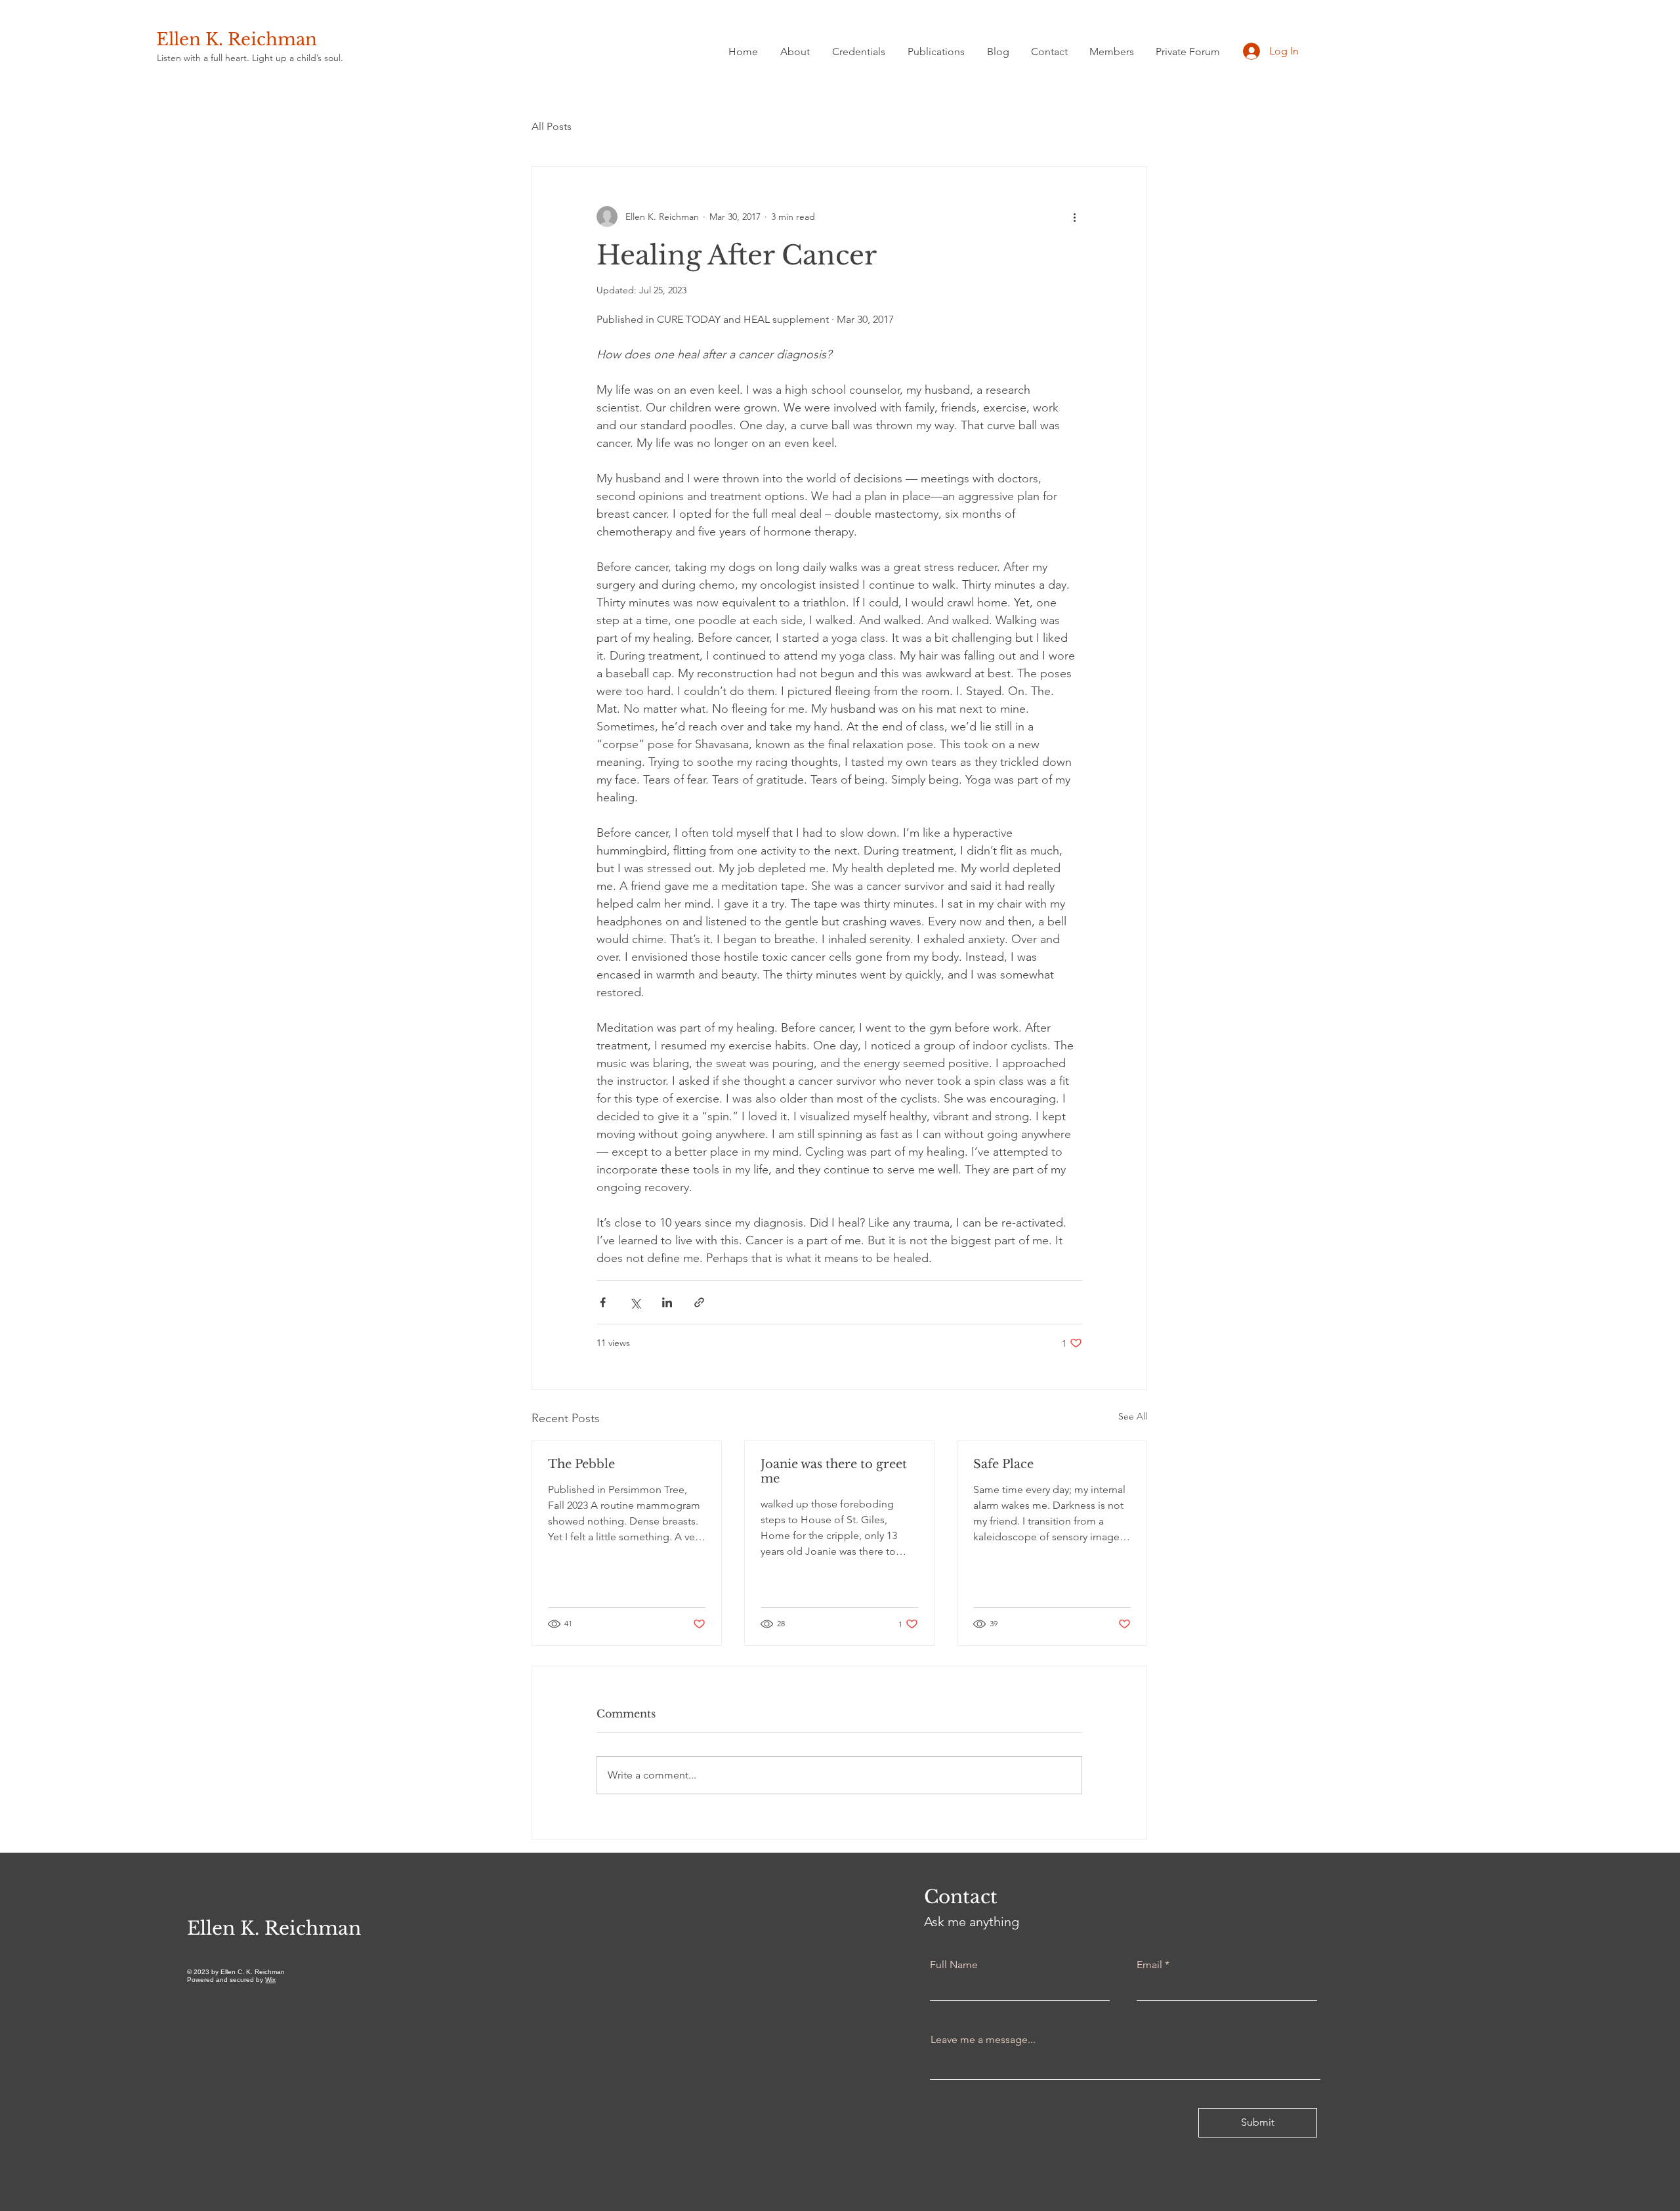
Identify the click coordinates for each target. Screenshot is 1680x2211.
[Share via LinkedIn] (667, 1302)
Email (1149, 1965)
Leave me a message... (983, 2040)
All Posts (552, 126)
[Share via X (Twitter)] (635, 1302)
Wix (270, 1980)
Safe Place (1003, 1464)
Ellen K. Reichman (237, 39)
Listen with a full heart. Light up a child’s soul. (250, 58)
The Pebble (581, 1464)
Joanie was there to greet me (834, 1471)
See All (1133, 1416)
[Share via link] (699, 1302)
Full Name (954, 1965)
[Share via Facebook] (603, 1302)
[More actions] (1074, 217)
